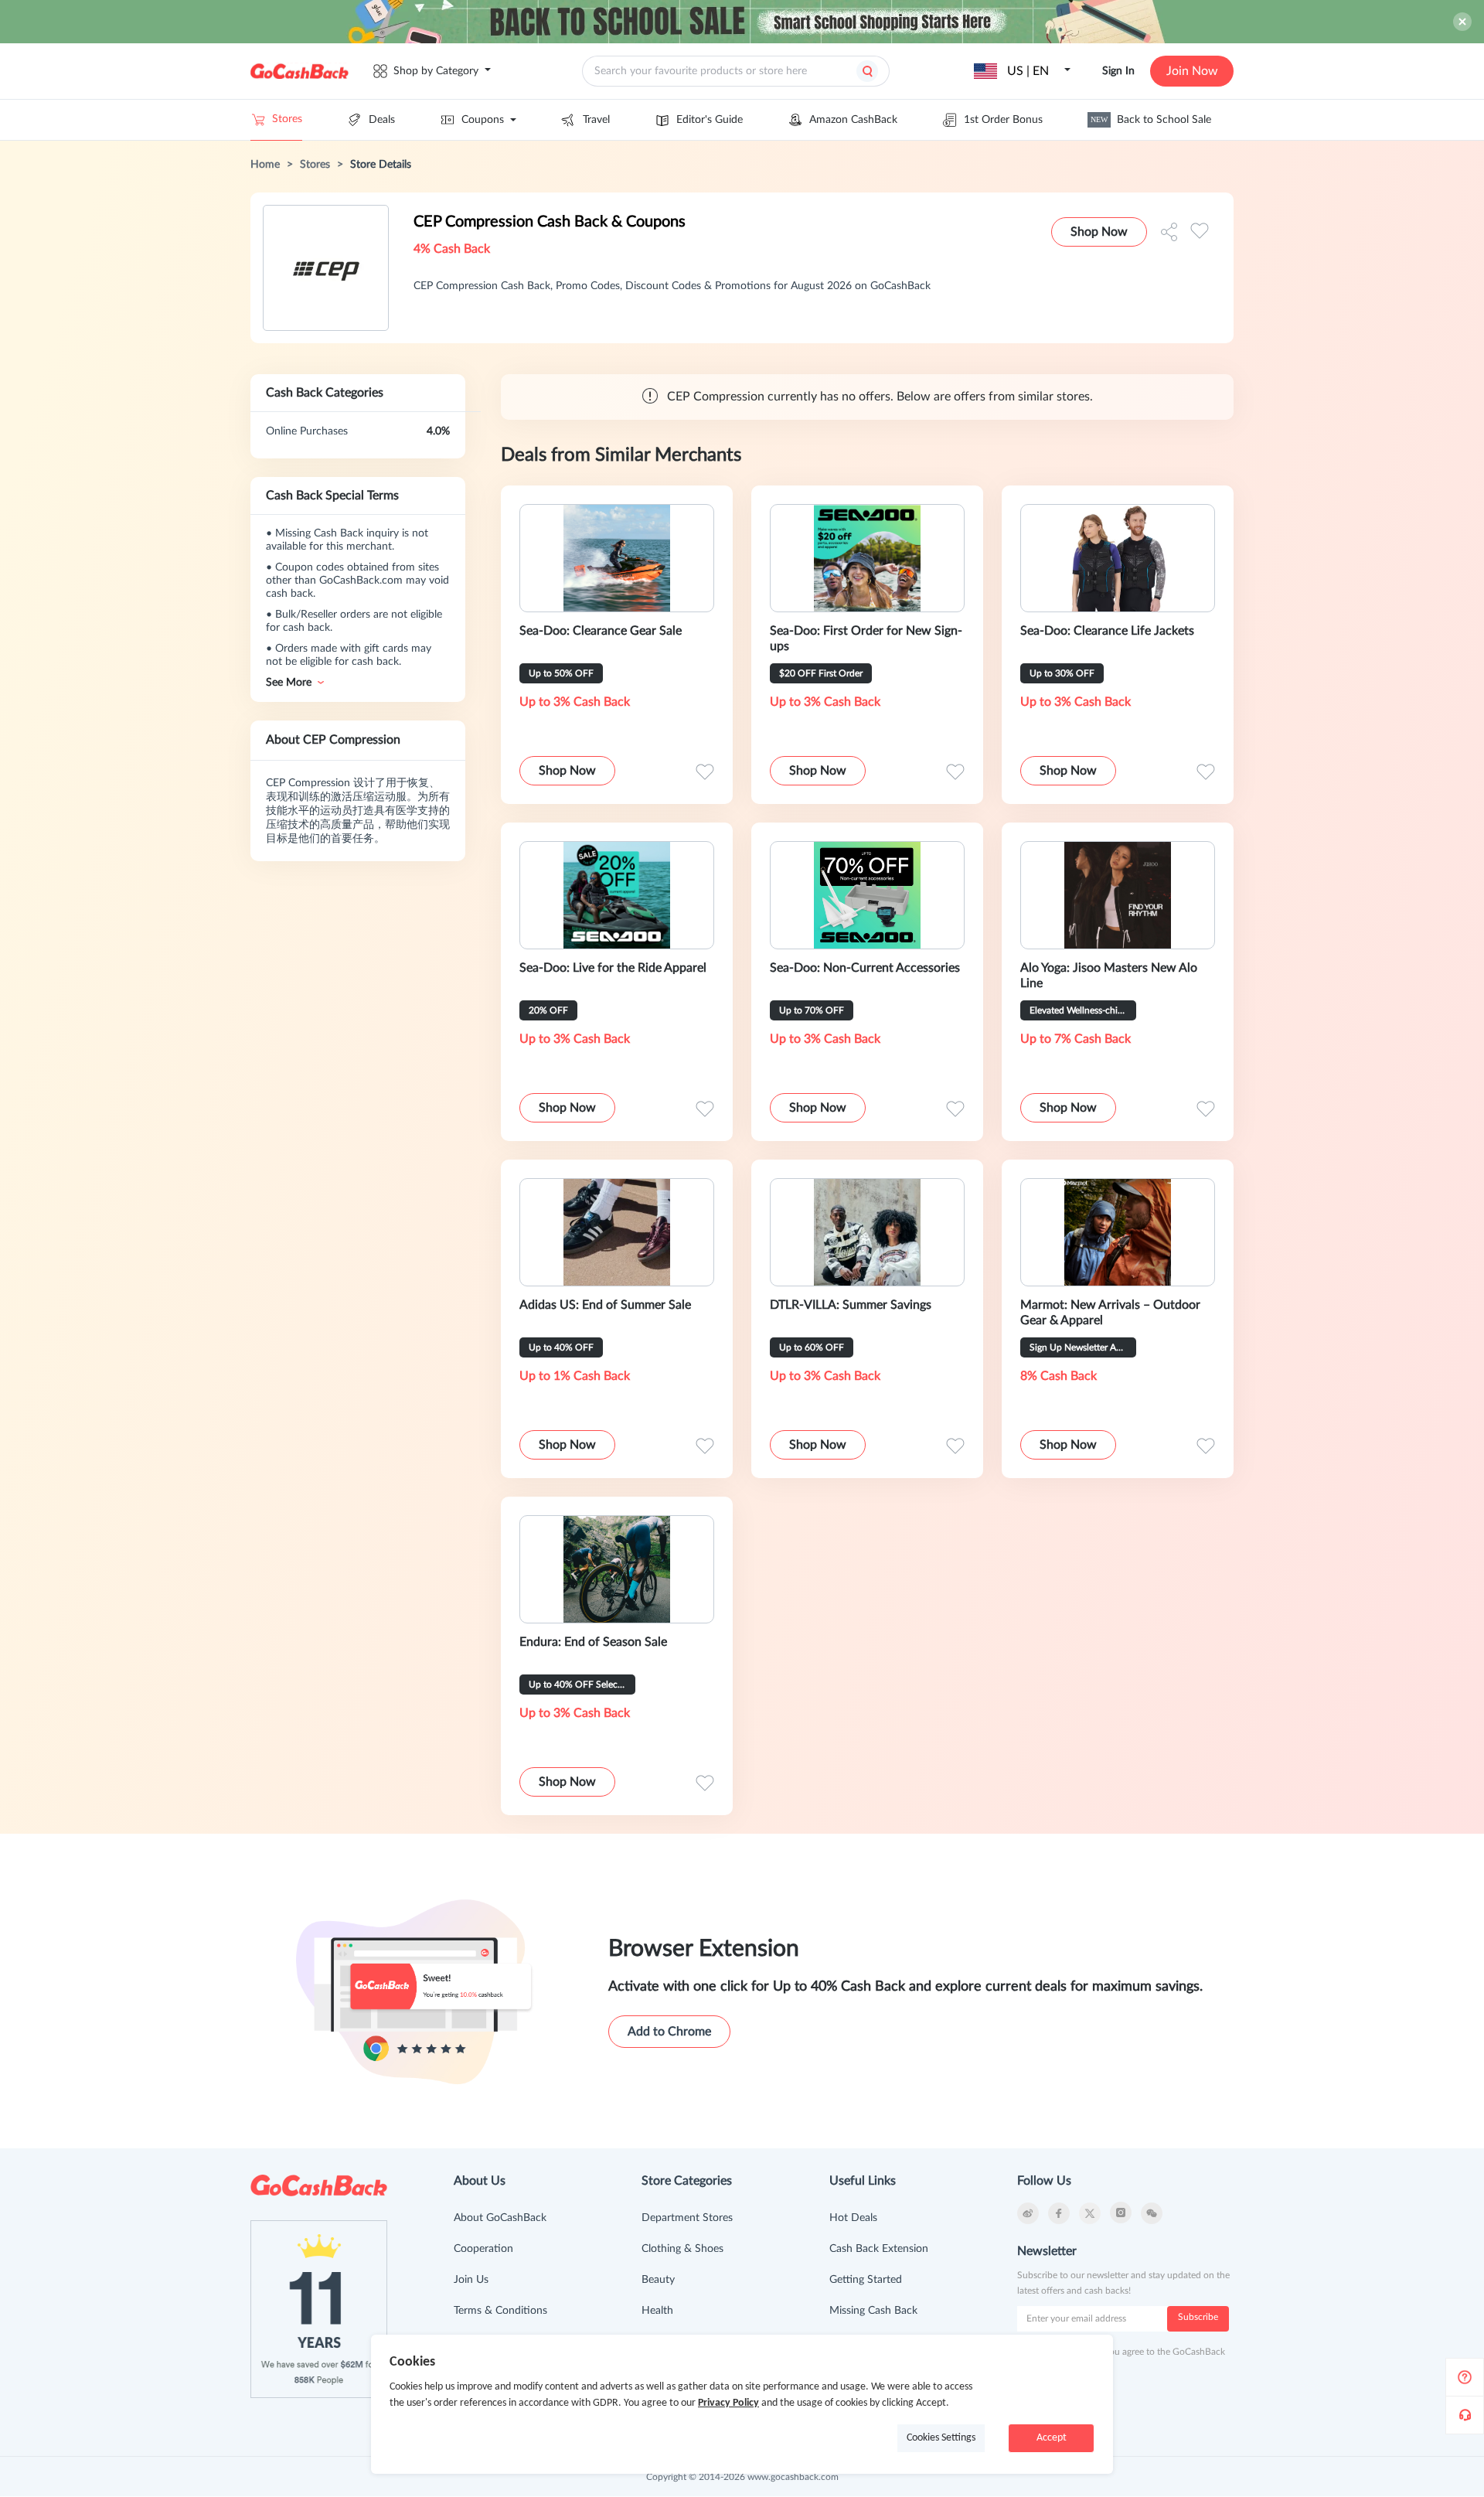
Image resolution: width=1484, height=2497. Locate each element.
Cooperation (483, 2249)
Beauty (658, 2280)
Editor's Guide (710, 120)
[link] (265, 165)
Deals (382, 120)
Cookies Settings (941, 2438)
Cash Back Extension (879, 2249)
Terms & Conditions (500, 2311)
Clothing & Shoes (682, 2249)
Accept (1052, 2438)
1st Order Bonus (1003, 120)
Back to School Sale (1151, 120)
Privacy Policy (728, 2403)
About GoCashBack (500, 2218)
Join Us (471, 2280)
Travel (596, 120)
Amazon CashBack (853, 120)
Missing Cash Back (873, 2311)
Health (657, 2311)
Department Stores (687, 2218)
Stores (287, 119)
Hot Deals (853, 2218)
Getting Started (866, 2280)
